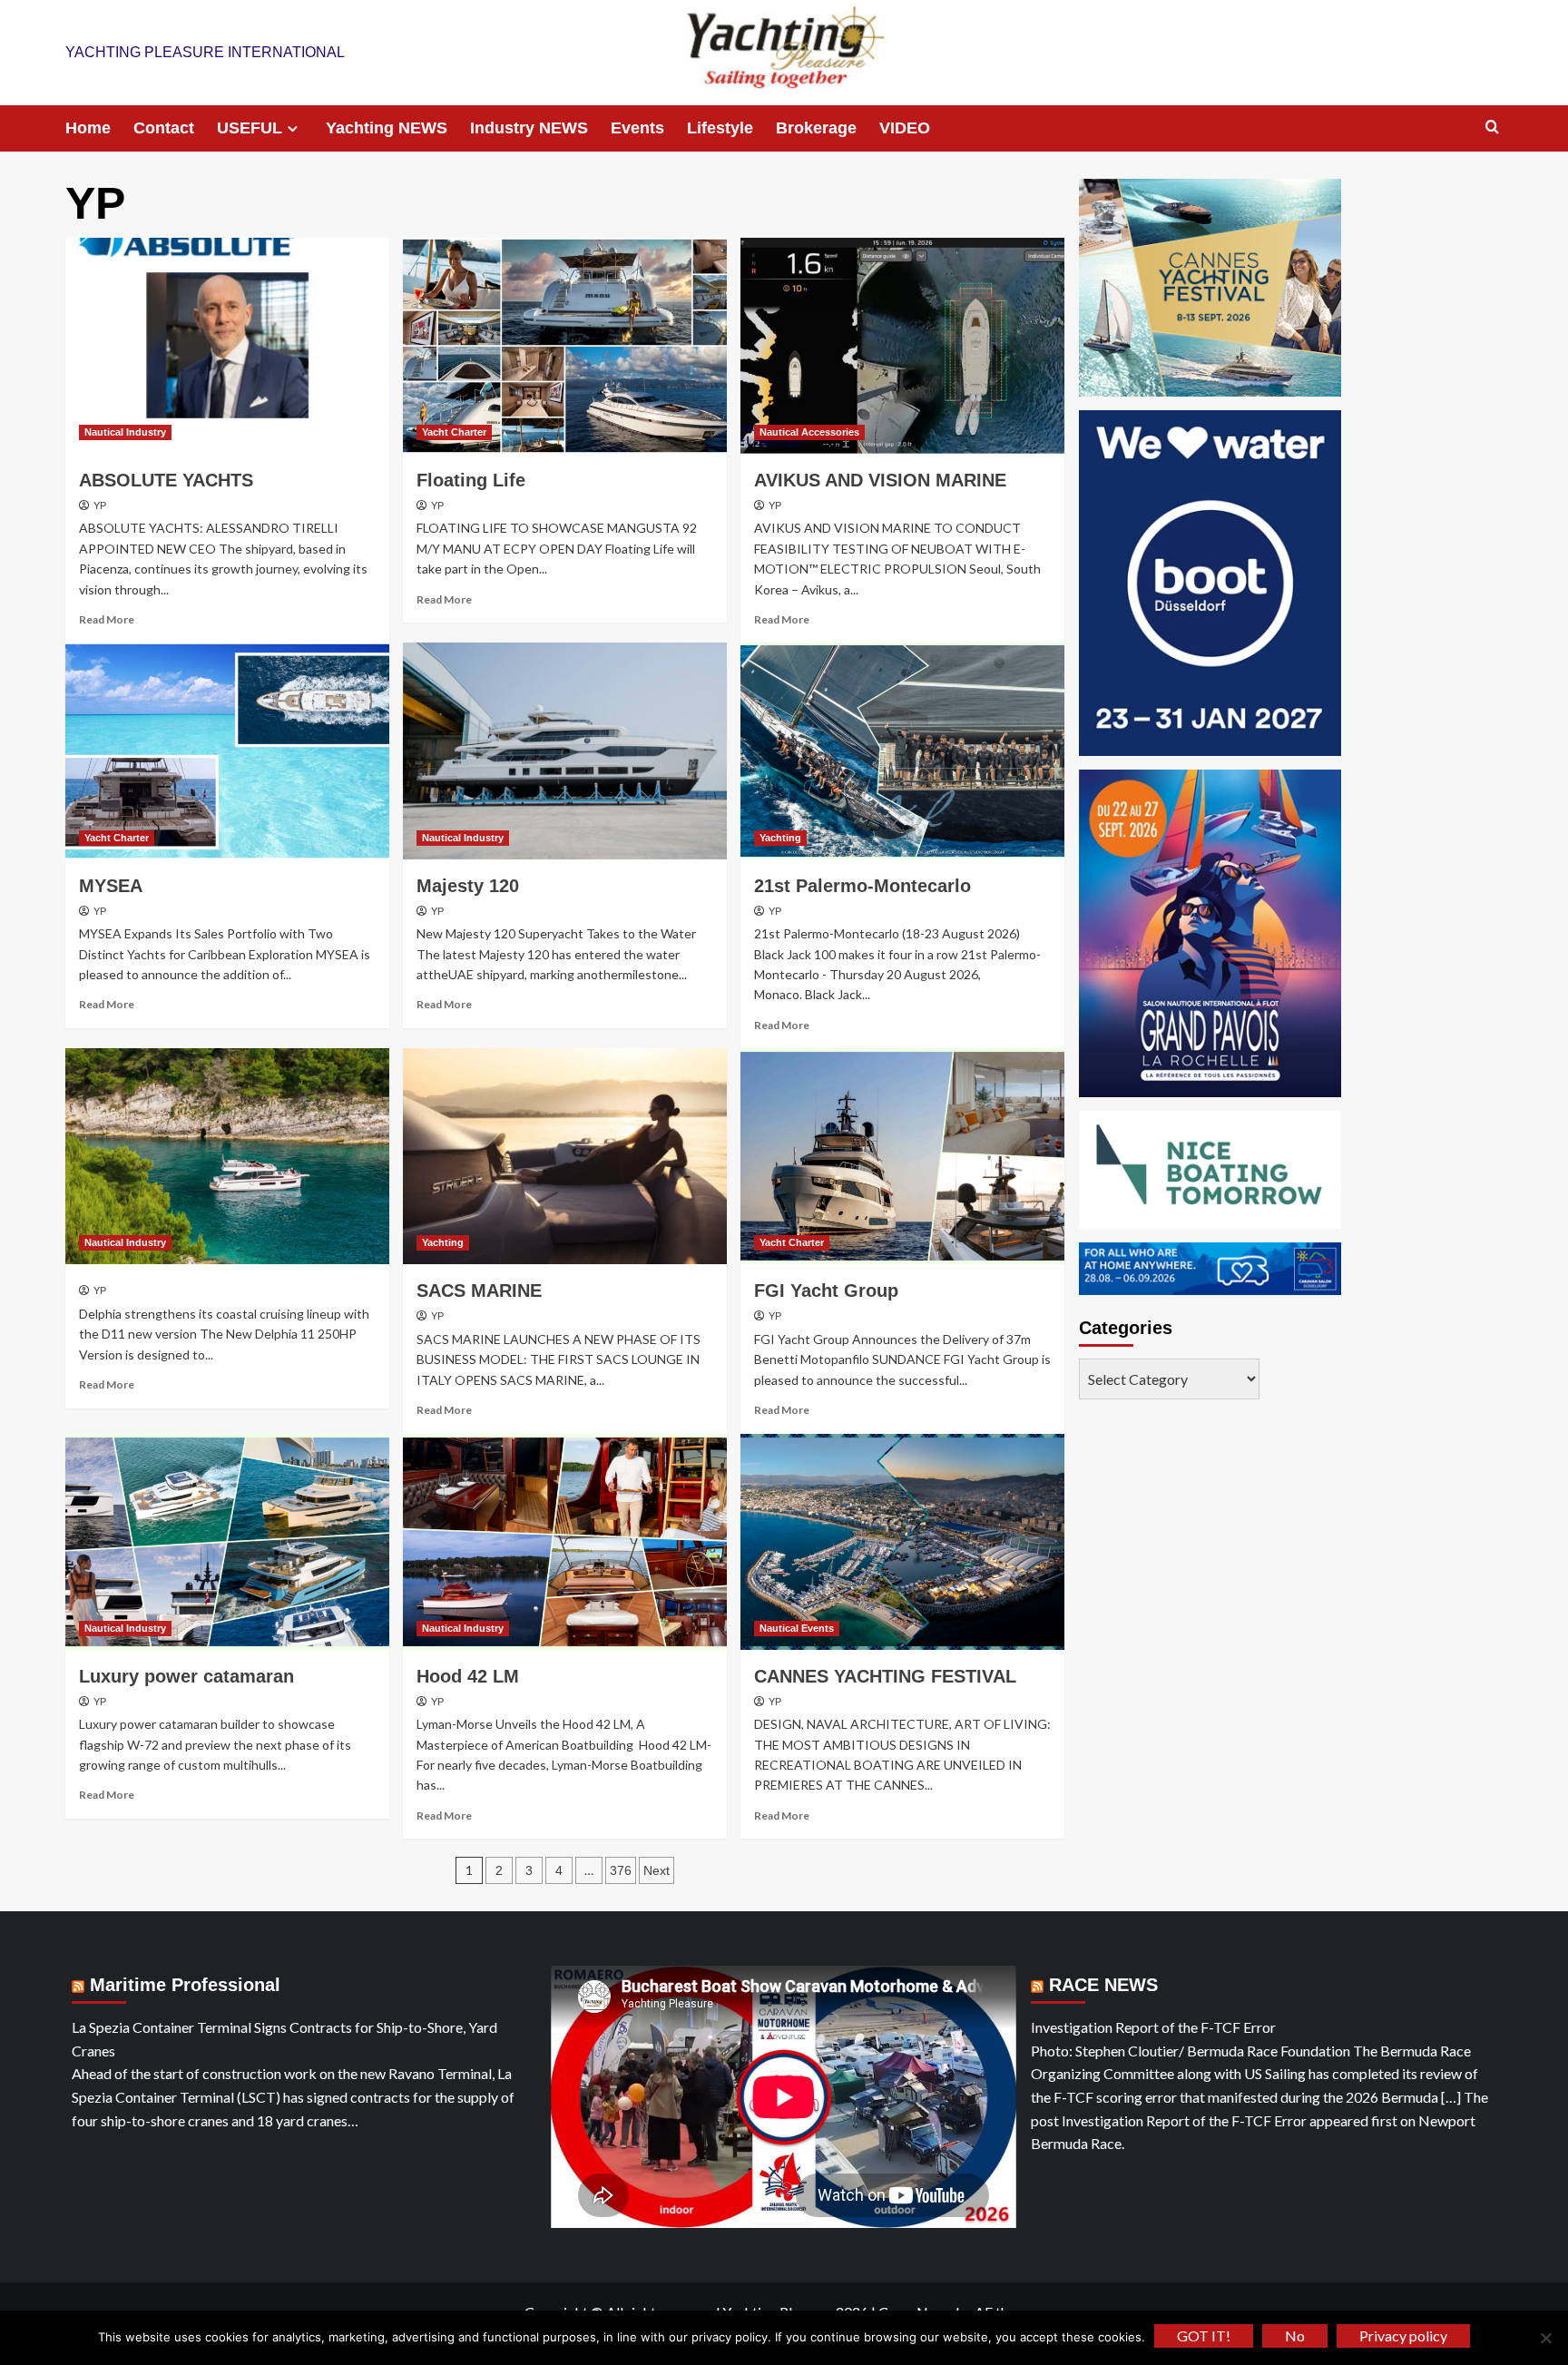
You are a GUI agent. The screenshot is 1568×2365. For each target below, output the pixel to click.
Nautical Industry (125, 432)
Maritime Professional (185, 1985)
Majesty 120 (468, 886)
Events (637, 128)
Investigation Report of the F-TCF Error (1153, 2027)
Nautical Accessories (809, 432)
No (1295, 2336)
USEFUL (250, 128)
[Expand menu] (293, 128)
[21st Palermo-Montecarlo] (902, 751)
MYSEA (111, 886)
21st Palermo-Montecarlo (862, 886)
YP (100, 505)
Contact (164, 128)
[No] (1545, 2338)
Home (88, 128)
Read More (107, 619)
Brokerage (816, 128)
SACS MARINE (479, 1290)
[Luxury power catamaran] (227, 1542)
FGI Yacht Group (826, 1290)
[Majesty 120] (565, 751)
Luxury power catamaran (186, 1676)
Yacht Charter (454, 432)
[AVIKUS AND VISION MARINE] (902, 346)
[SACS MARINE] (565, 1156)
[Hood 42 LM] (565, 1542)
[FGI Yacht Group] (902, 1156)
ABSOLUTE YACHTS (166, 480)
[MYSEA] (227, 751)
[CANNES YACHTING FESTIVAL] (902, 1542)
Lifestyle (720, 128)
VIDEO (905, 128)
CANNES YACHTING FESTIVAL (885, 1676)
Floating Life (471, 480)
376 (621, 1870)
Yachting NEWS (387, 128)
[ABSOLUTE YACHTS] (227, 346)
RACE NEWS (1103, 1985)
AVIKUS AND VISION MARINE (880, 480)
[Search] (1492, 128)
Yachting (780, 838)
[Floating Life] (565, 346)
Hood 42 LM (468, 1676)
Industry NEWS (529, 128)
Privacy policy (1403, 2336)
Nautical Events (797, 1628)
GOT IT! (1204, 2336)
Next (657, 1870)
